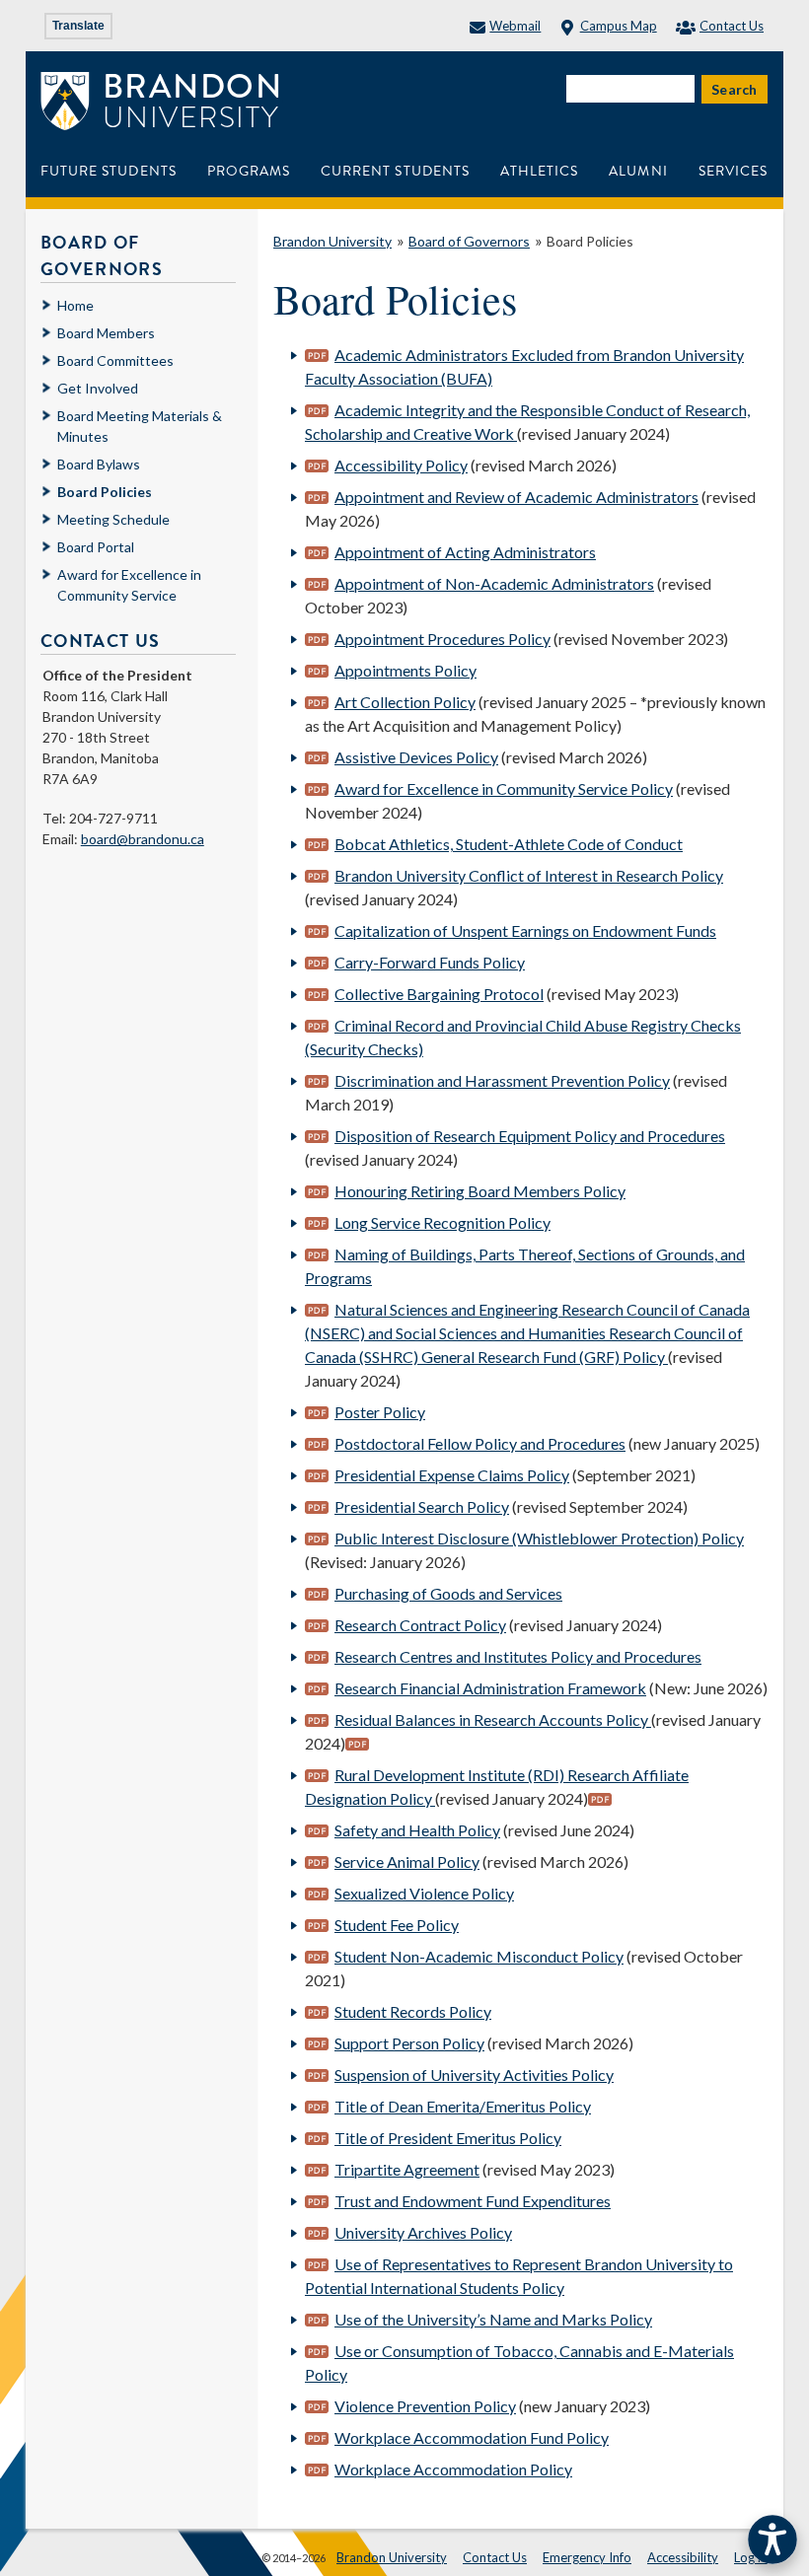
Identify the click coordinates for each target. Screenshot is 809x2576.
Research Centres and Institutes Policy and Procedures (518, 1656)
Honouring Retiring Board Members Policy (480, 1191)
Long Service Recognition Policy (442, 1222)
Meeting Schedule (113, 519)
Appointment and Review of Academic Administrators (516, 497)
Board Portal (96, 547)
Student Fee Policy (397, 1925)
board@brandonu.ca (143, 839)
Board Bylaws (99, 464)
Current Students (395, 171)
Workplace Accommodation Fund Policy (472, 2437)
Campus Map (618, 26)
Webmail (515, 26)
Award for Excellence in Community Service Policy (504, 788)
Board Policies (590, 241)
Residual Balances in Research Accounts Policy (493, 1719)
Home (75, 305)
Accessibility (683, 2557)
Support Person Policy (409, 2043)
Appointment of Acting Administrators (465, 552)
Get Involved (98, 388)
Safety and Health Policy (417, 1830)
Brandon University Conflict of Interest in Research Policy (529, 875)
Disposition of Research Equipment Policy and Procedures (530, 1136)
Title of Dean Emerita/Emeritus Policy (463, 2106)
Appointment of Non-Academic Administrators (494, 583)
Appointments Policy (405, 670)
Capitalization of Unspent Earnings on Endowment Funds (525, 930)
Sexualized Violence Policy (424, 1893)
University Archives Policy (423, 2232)
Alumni (638, 171)
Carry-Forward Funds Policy (430, 962)
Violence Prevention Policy (425, 2406)
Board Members (106, 333)
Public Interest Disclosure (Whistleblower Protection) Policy (539, 1538)
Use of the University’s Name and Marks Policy (493, 2319)
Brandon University (332, 241)
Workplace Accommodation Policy (453, 2469)
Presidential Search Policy (422, 1506)
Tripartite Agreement (407, 2169)
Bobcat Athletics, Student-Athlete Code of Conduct (509, 844)
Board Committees (115, 360)
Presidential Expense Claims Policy (452, 1475)
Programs (249, 171)
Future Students (109, 171)
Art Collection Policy (405, 702)
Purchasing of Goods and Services (448, 1593)
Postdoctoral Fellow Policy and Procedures (480, 1443)
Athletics (539, 171)
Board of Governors (469, 241)
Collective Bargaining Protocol (439, 994)
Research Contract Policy (420, 1625)
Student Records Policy (413, 2011)
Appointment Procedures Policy (442, 639)
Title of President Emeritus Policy (448, 2138)
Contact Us (732, 26)
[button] (772, 2540)
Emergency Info (587, 2557)
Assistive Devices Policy (416, 757)
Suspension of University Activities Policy (474, 2075)
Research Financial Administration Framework (490, 1688)
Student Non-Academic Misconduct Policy (479, 1956)
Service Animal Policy (407, 1861)
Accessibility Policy (401, 465)
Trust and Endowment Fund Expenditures (473, 2201)
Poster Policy (380, 1412)
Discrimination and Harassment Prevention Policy (502, 1080)
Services (733, 171)
